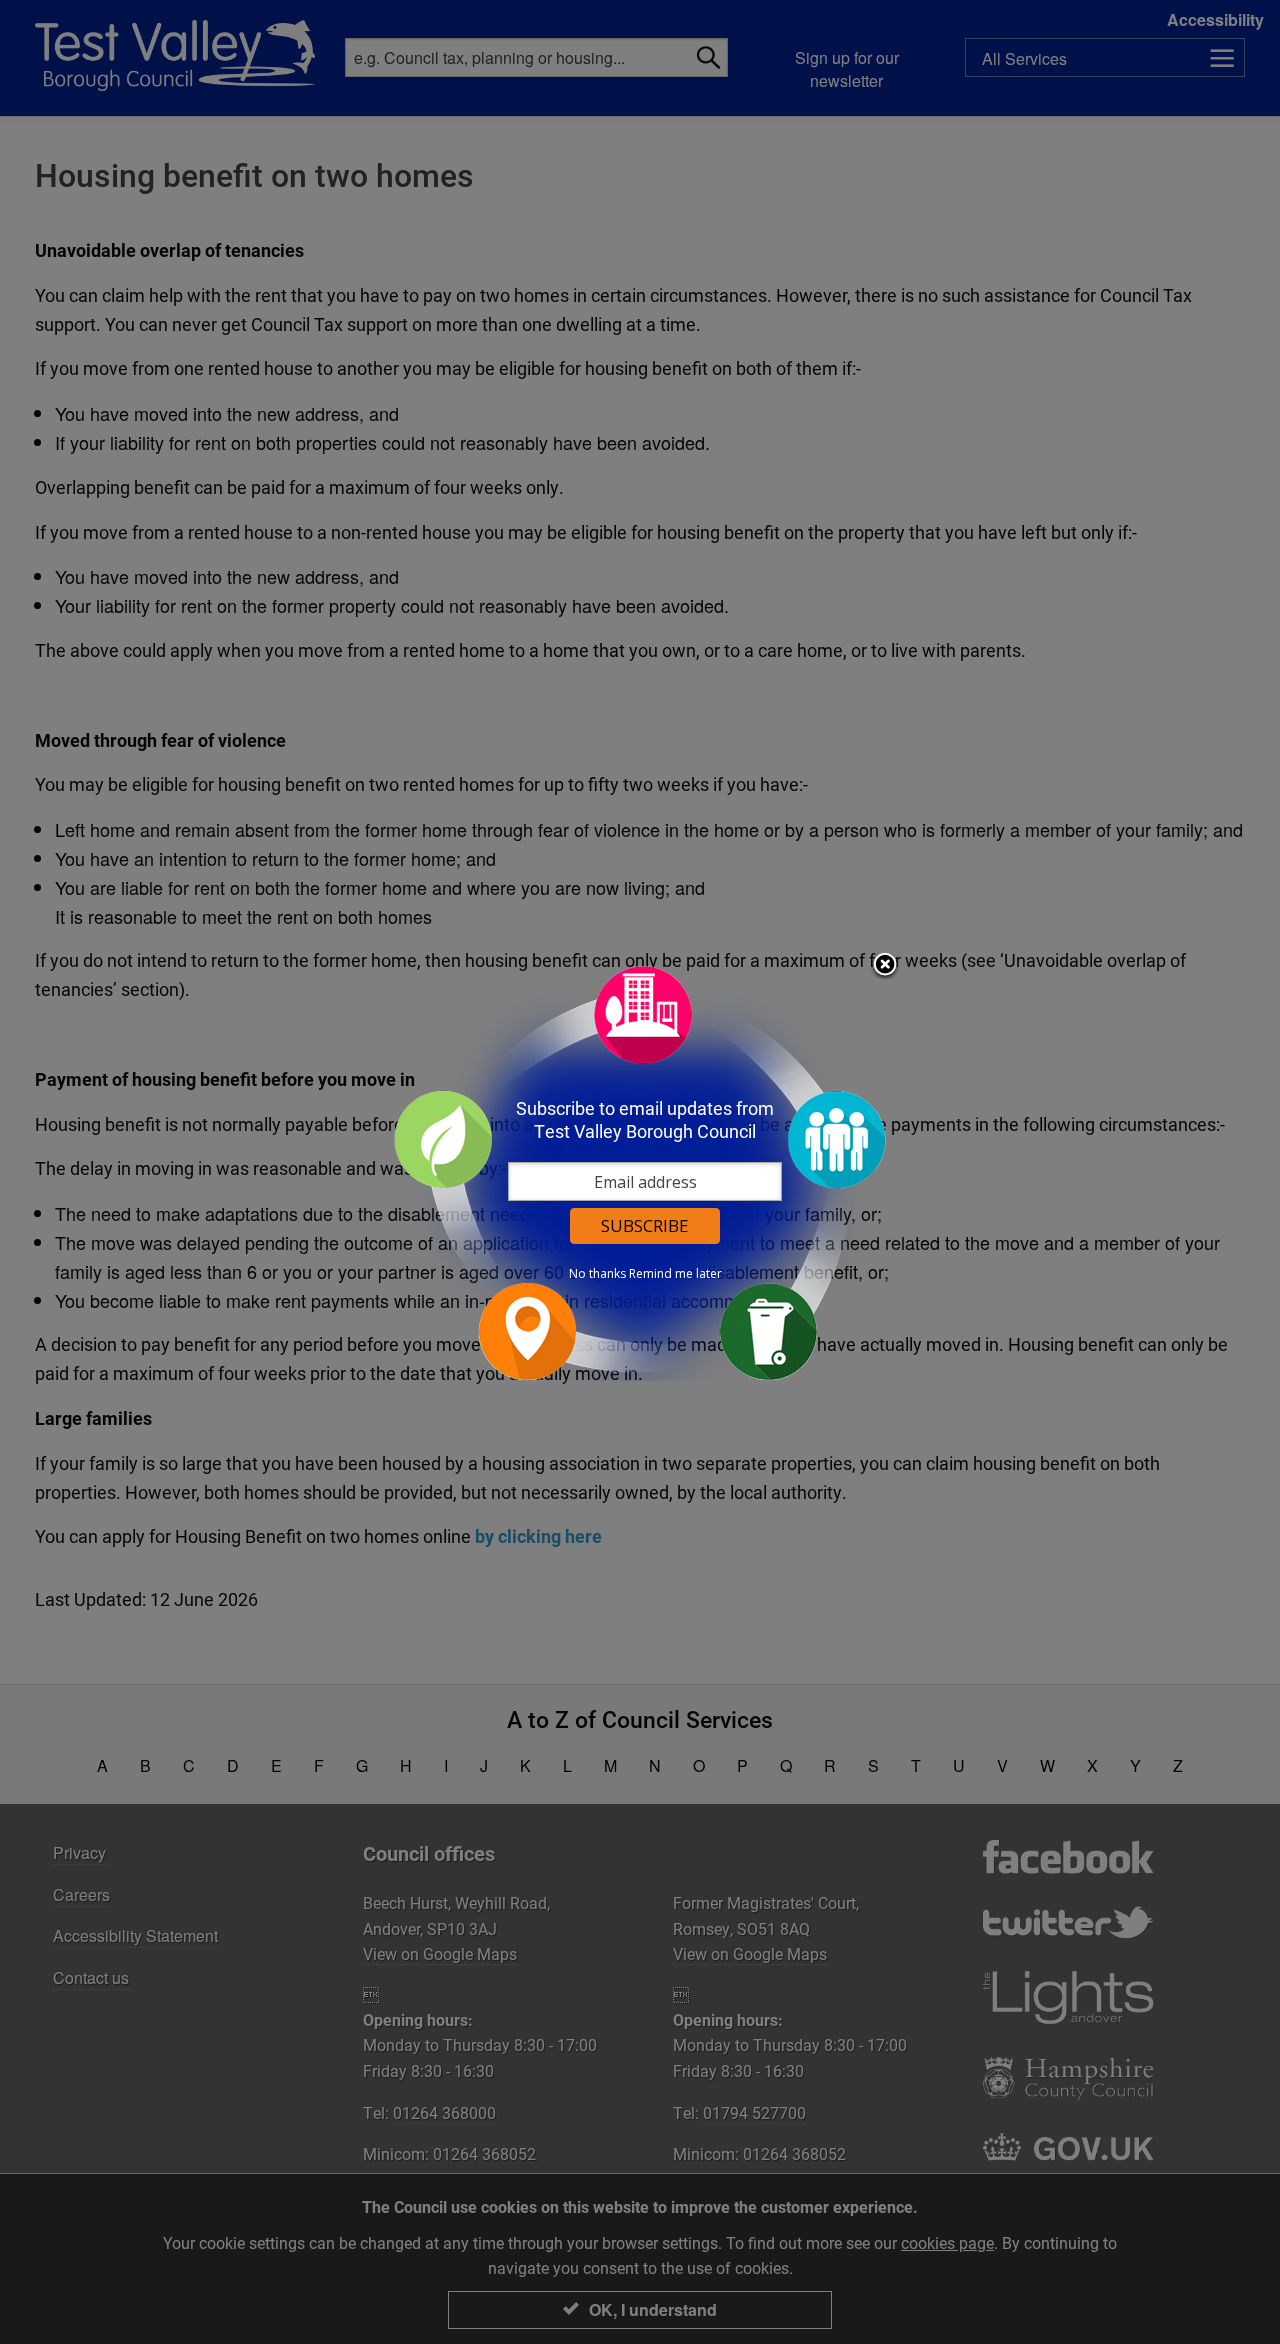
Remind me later (675, 1274)
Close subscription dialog (885, 966)
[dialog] (640, 1172)
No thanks (597, 1274)
